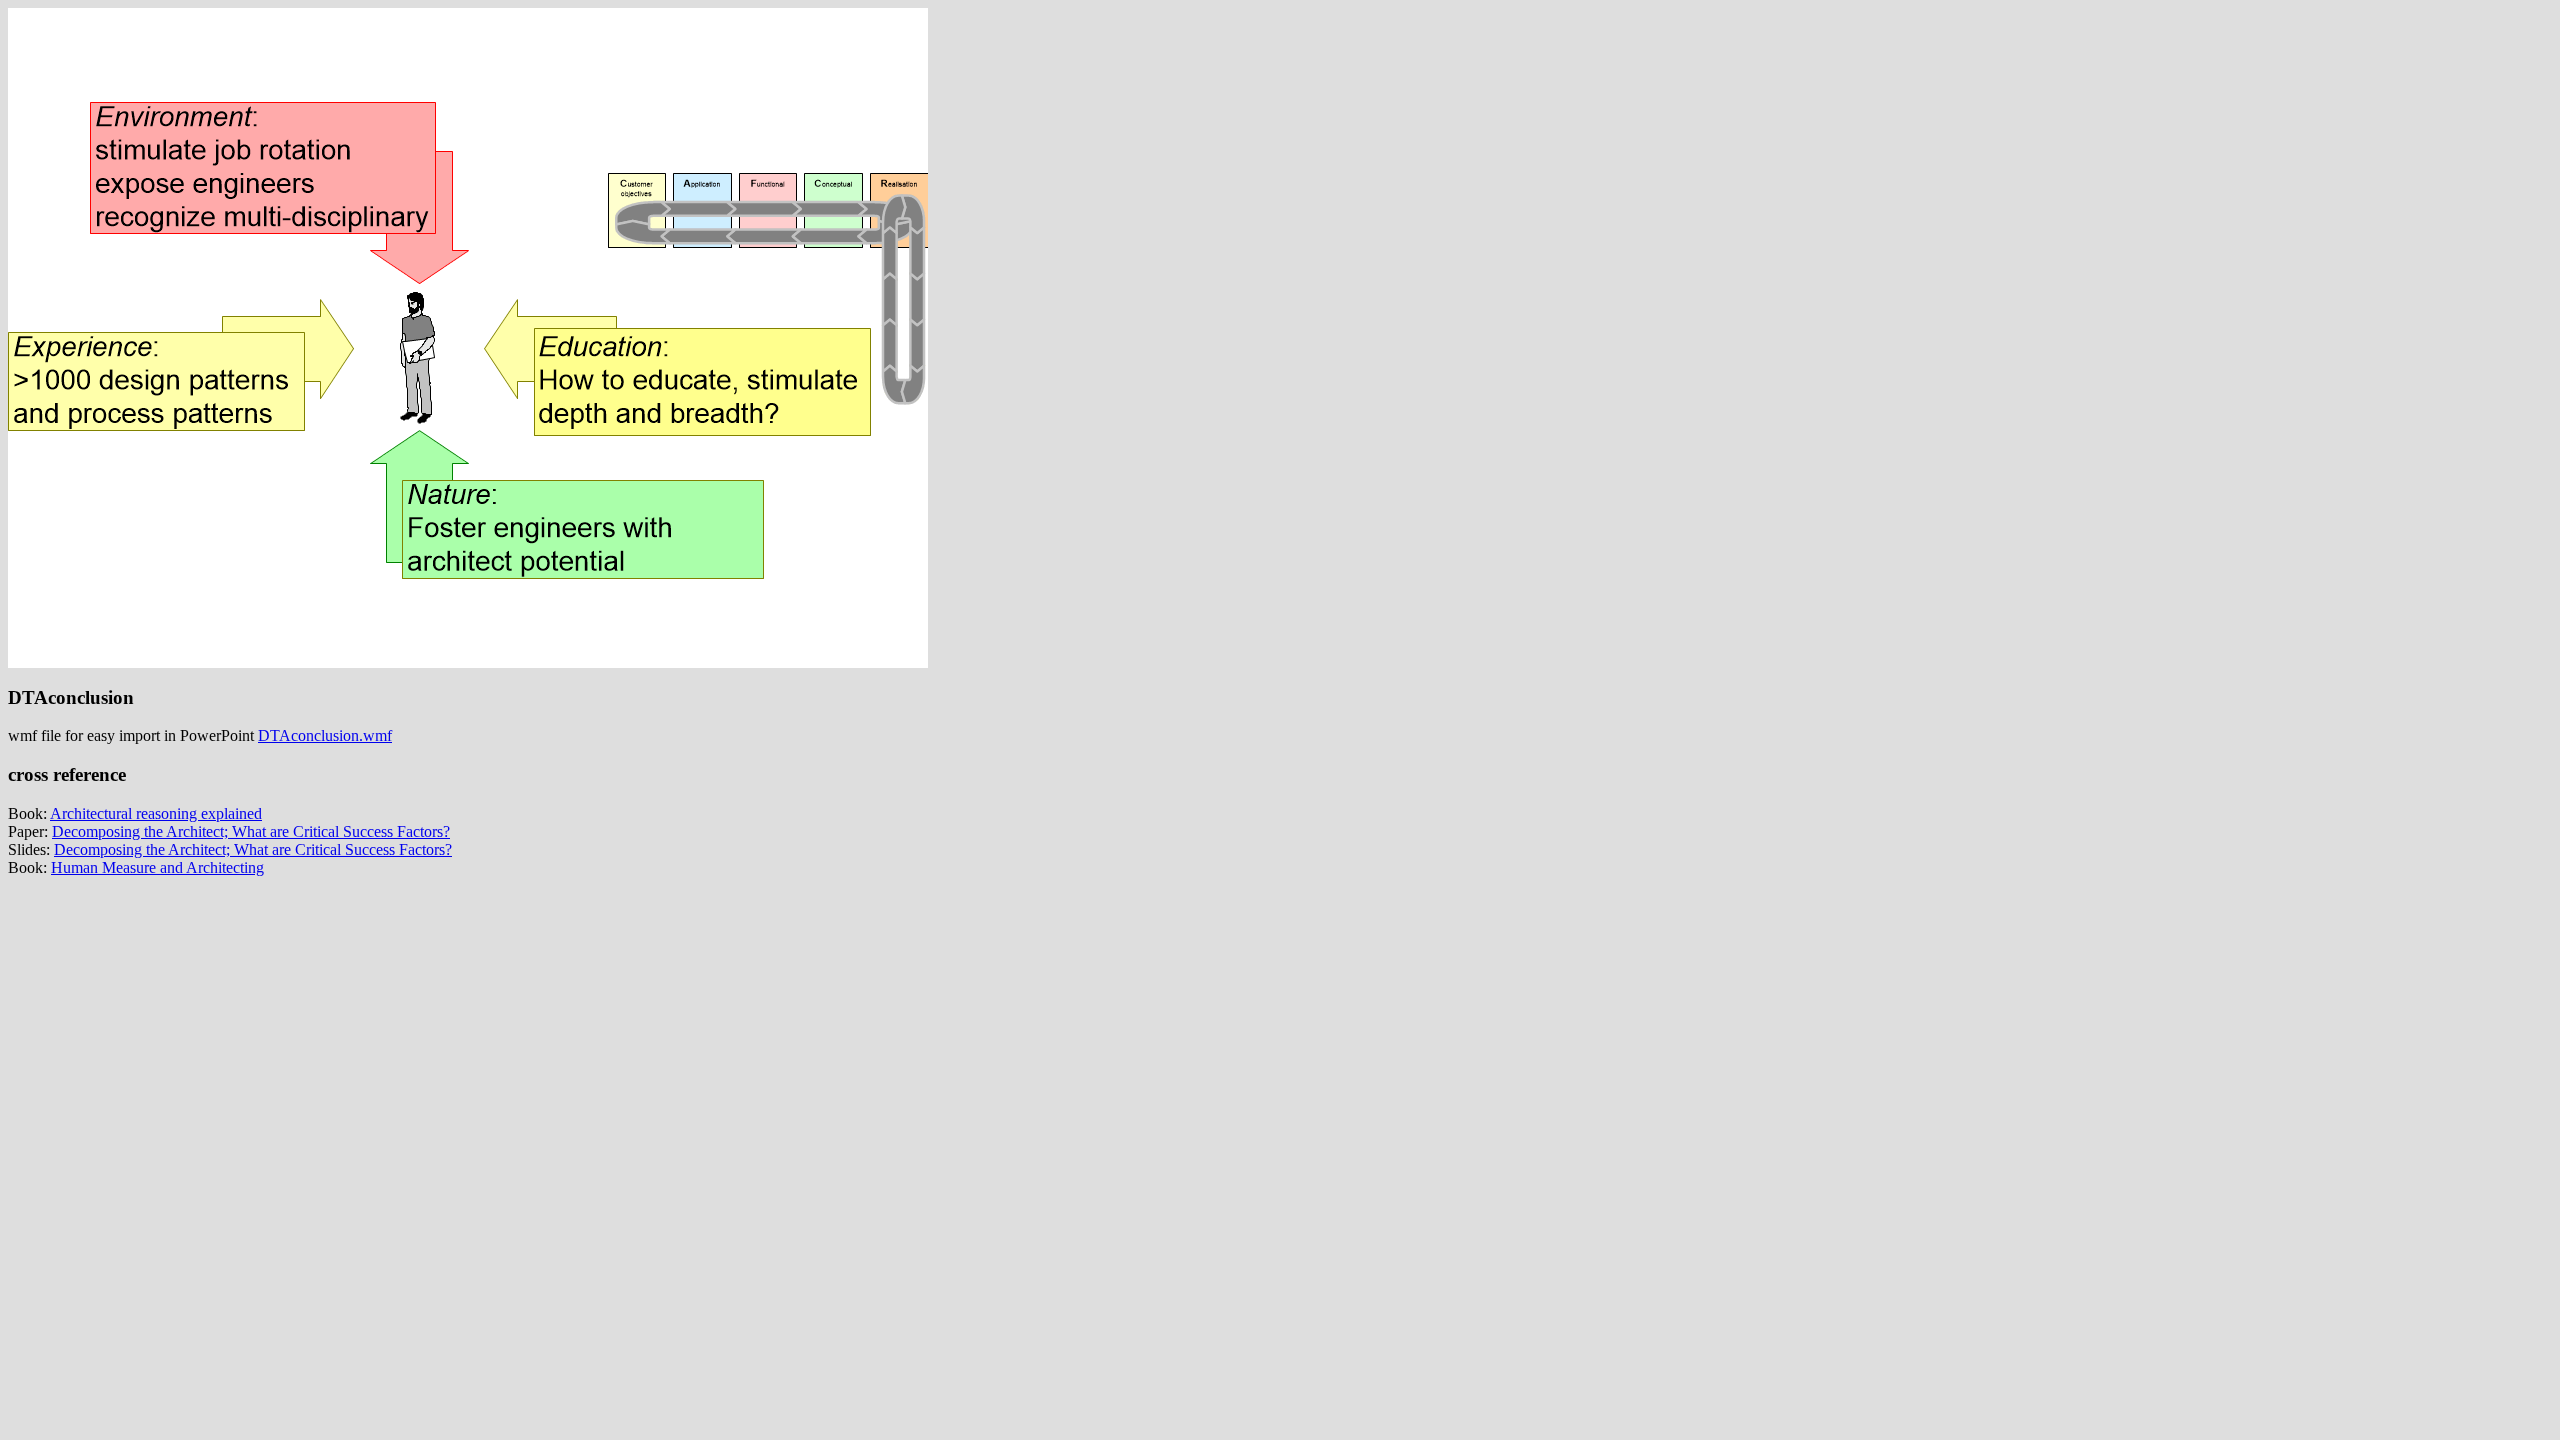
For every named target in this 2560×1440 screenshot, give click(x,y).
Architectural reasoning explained (156, 813)
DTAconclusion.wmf (325, 735)
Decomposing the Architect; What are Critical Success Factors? (251, 831)
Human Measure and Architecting (157, 867)
